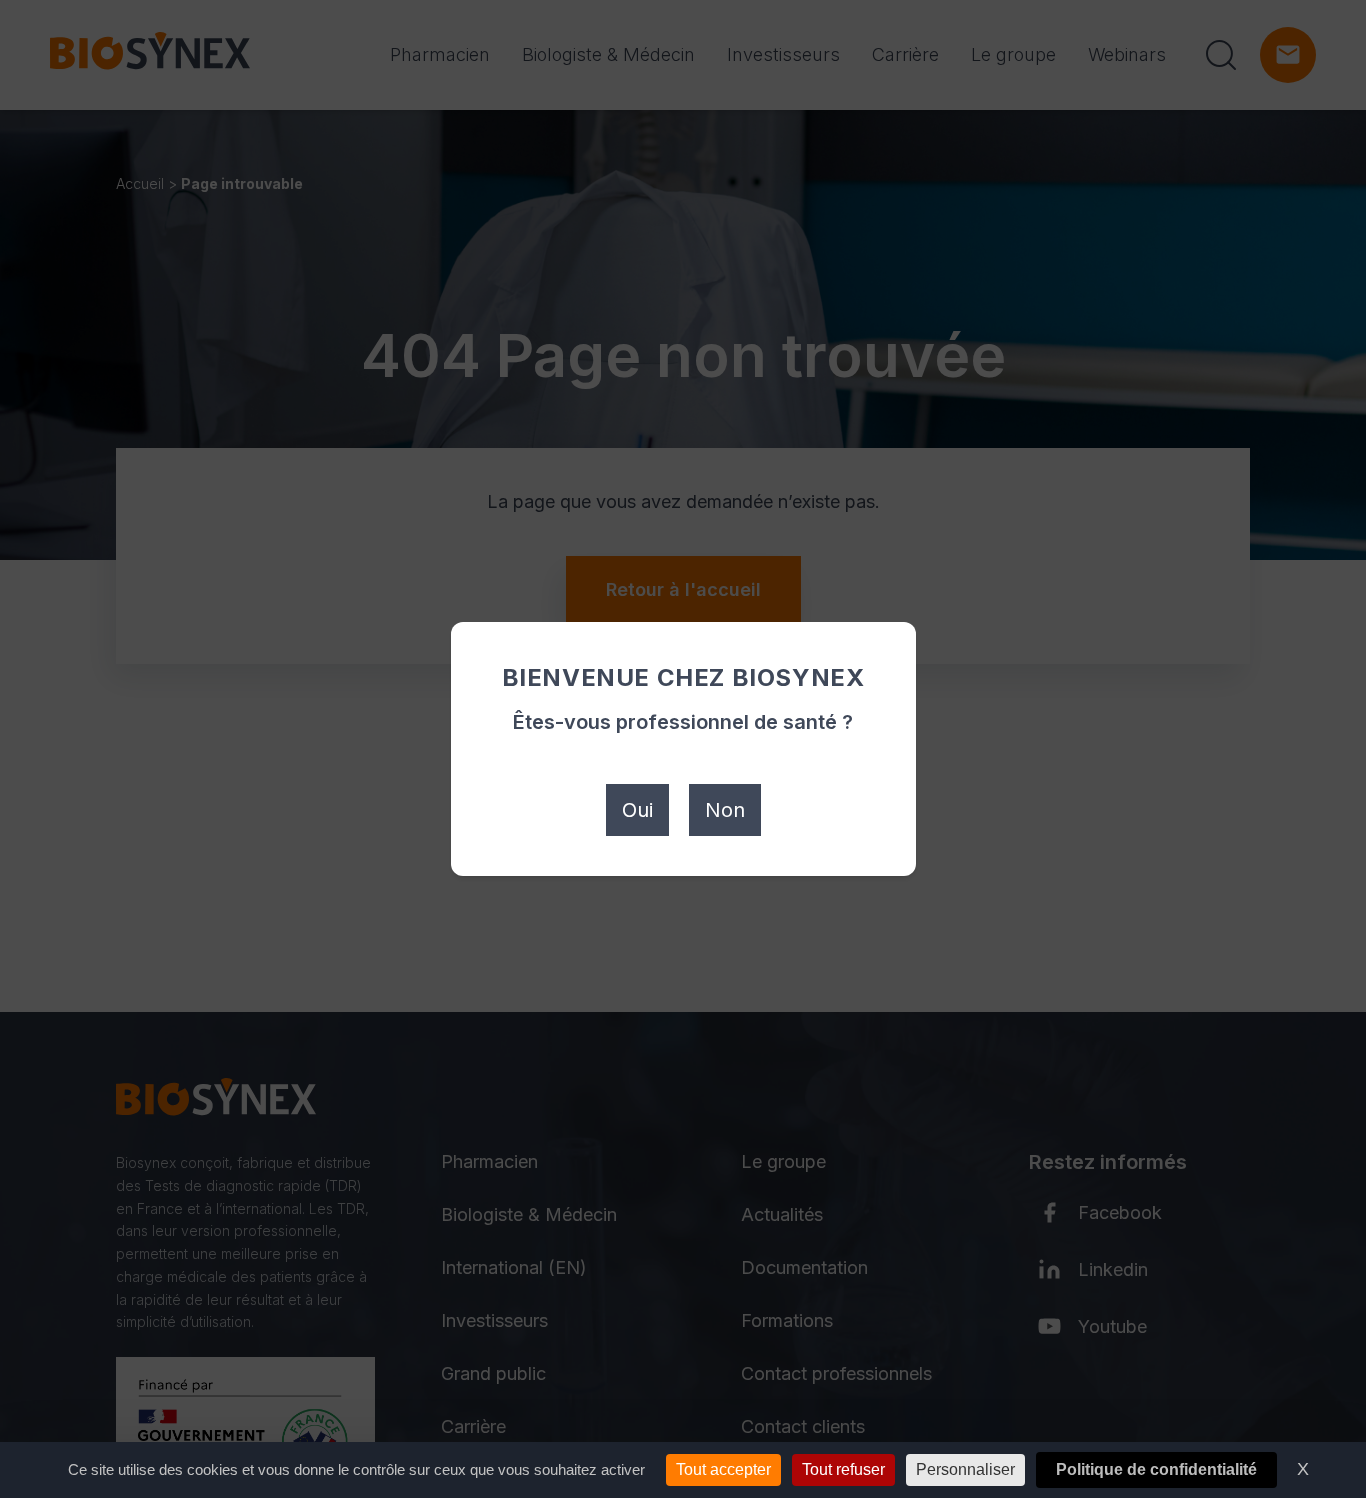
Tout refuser (843, 1469)
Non (725, 810)
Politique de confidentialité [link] (1156, 1469)
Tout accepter (723, 1469)
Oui (637, 810)
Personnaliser (965, 1469)
